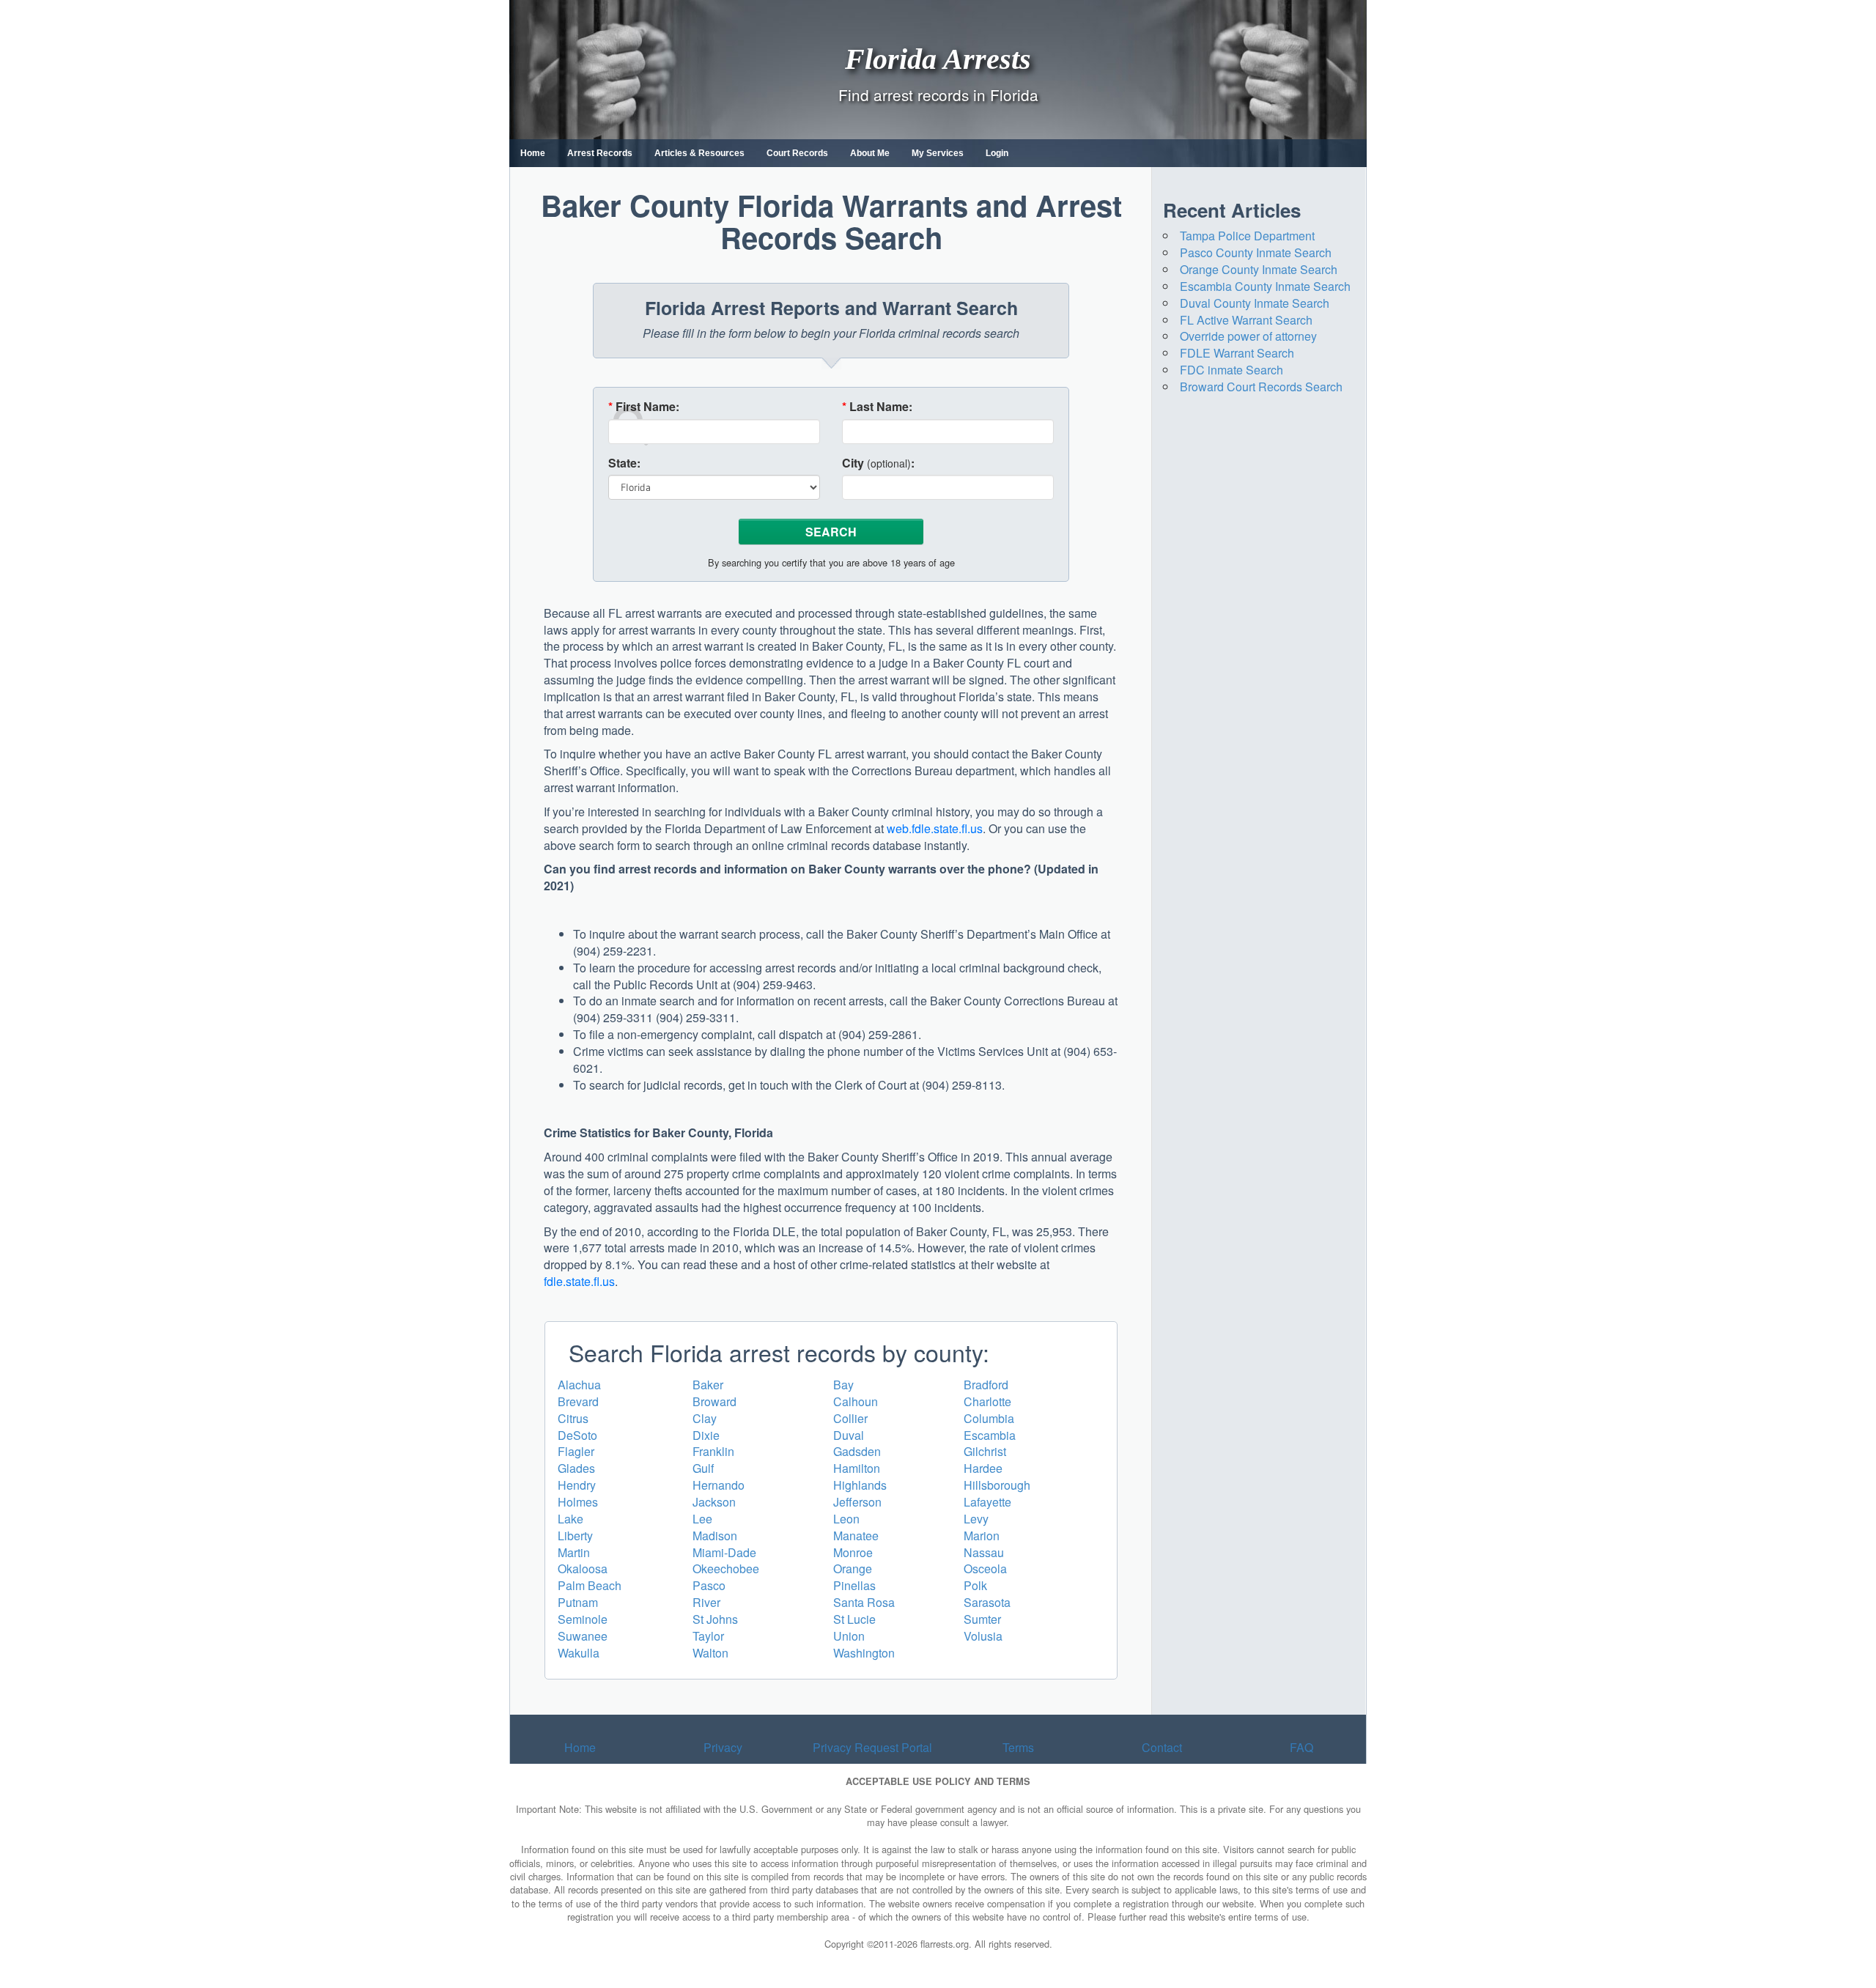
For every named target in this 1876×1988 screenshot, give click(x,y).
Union (849, 1636)
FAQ (1301, 1747)
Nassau (984, 1552)
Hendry (577, 1485)
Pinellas (854, 1585)
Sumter (982, 1619)
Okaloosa (583, 1568)
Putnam (578, 1602)
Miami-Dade (724, 1552)
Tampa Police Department (1247, 236)
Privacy (723, 1747)
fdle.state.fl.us (579, 1281)
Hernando (719, 1485)
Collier (850, 1418)
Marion (982, 1536)
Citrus (573, 1418)
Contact (1162, 1747)
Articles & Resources (699, 153)
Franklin (713, 1451)
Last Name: (877, 407)
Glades (576, 1468)
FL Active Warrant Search (1246, 320)
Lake (570, 1519)
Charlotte (987, 1401)
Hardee (983, 1468)
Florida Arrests (938, 58)
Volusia (983, 1636)
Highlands (860, 1485)
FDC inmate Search (1231, 370)
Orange (853, 1568)
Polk (975, 1585)
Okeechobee (726, 1568)
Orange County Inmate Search (1259, 269)
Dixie (706, 1435)
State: (624, 463)
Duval (849, 1435)
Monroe (853, 1552)
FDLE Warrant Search (1237, 353)
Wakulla (579, 1653)
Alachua (579, 1385)
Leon (846, 1519)
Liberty (575, 1536)
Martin (574, 1552)
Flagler (576, 1451)
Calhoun (856, 1401)
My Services (938, 153)
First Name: (644, 407)
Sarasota (987, 1602)
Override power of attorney (1248, 336)
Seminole (583, 1619)
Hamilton (857, 1468)
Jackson (714, 1502)
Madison (715, 1536)
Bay (843, 1385)
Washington (864, 1653)
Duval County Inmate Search (1255, 303)
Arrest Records (600, 153)
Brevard (578, 1401)
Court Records (797, 153)
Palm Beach (590, 1585)
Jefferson (857, 1502)
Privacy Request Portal (872, 1747)
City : (878, 463)
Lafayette (987, 1502)
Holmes (578, 1502)
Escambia (990, 1435)
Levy (976, 1519)
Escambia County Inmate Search (1265, 286)
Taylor (708, 1636)
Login (997, 153)
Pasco (709, 1585)
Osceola (985, 1568)
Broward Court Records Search (1261, 387)
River (706, 1602)
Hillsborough (997, 1485)
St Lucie (854, 1619)
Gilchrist (985, 1451)
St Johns (715, 1619)
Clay (705, 1418)
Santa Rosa (864, 1602)
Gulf (703, 1468)
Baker (708, 1385)
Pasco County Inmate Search (1256, 252)
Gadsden (857, 1451)
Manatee (856, 1536)
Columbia (989, 1418)
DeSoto (577, 1435)
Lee (702, 1519)
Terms (1018, 1747)
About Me (870, 153)
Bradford (986, 1385)
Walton (710, 1653)
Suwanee (583, 1636)
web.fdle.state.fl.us (935, 828)
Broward (714, 1401)
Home (533, 153)
